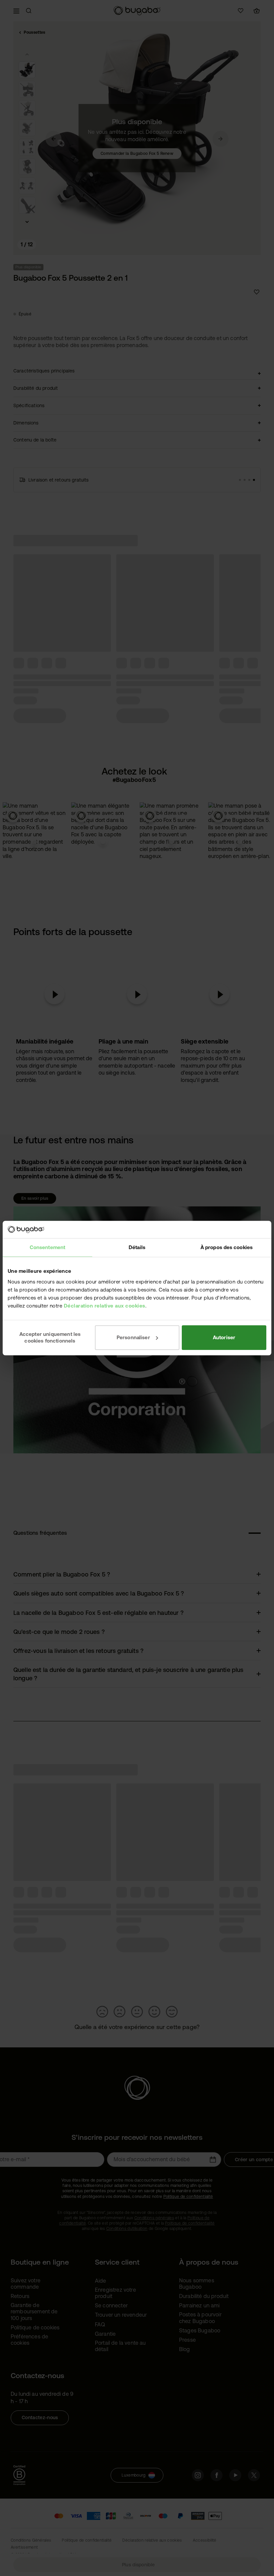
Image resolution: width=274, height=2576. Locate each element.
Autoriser (224, 1337)
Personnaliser (133, 1337)
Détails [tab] (137, 1247)
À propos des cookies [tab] (227, 1247)
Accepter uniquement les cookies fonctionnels (50, 1337)
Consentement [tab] (47, 1247)
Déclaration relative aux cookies (105, 1306)
